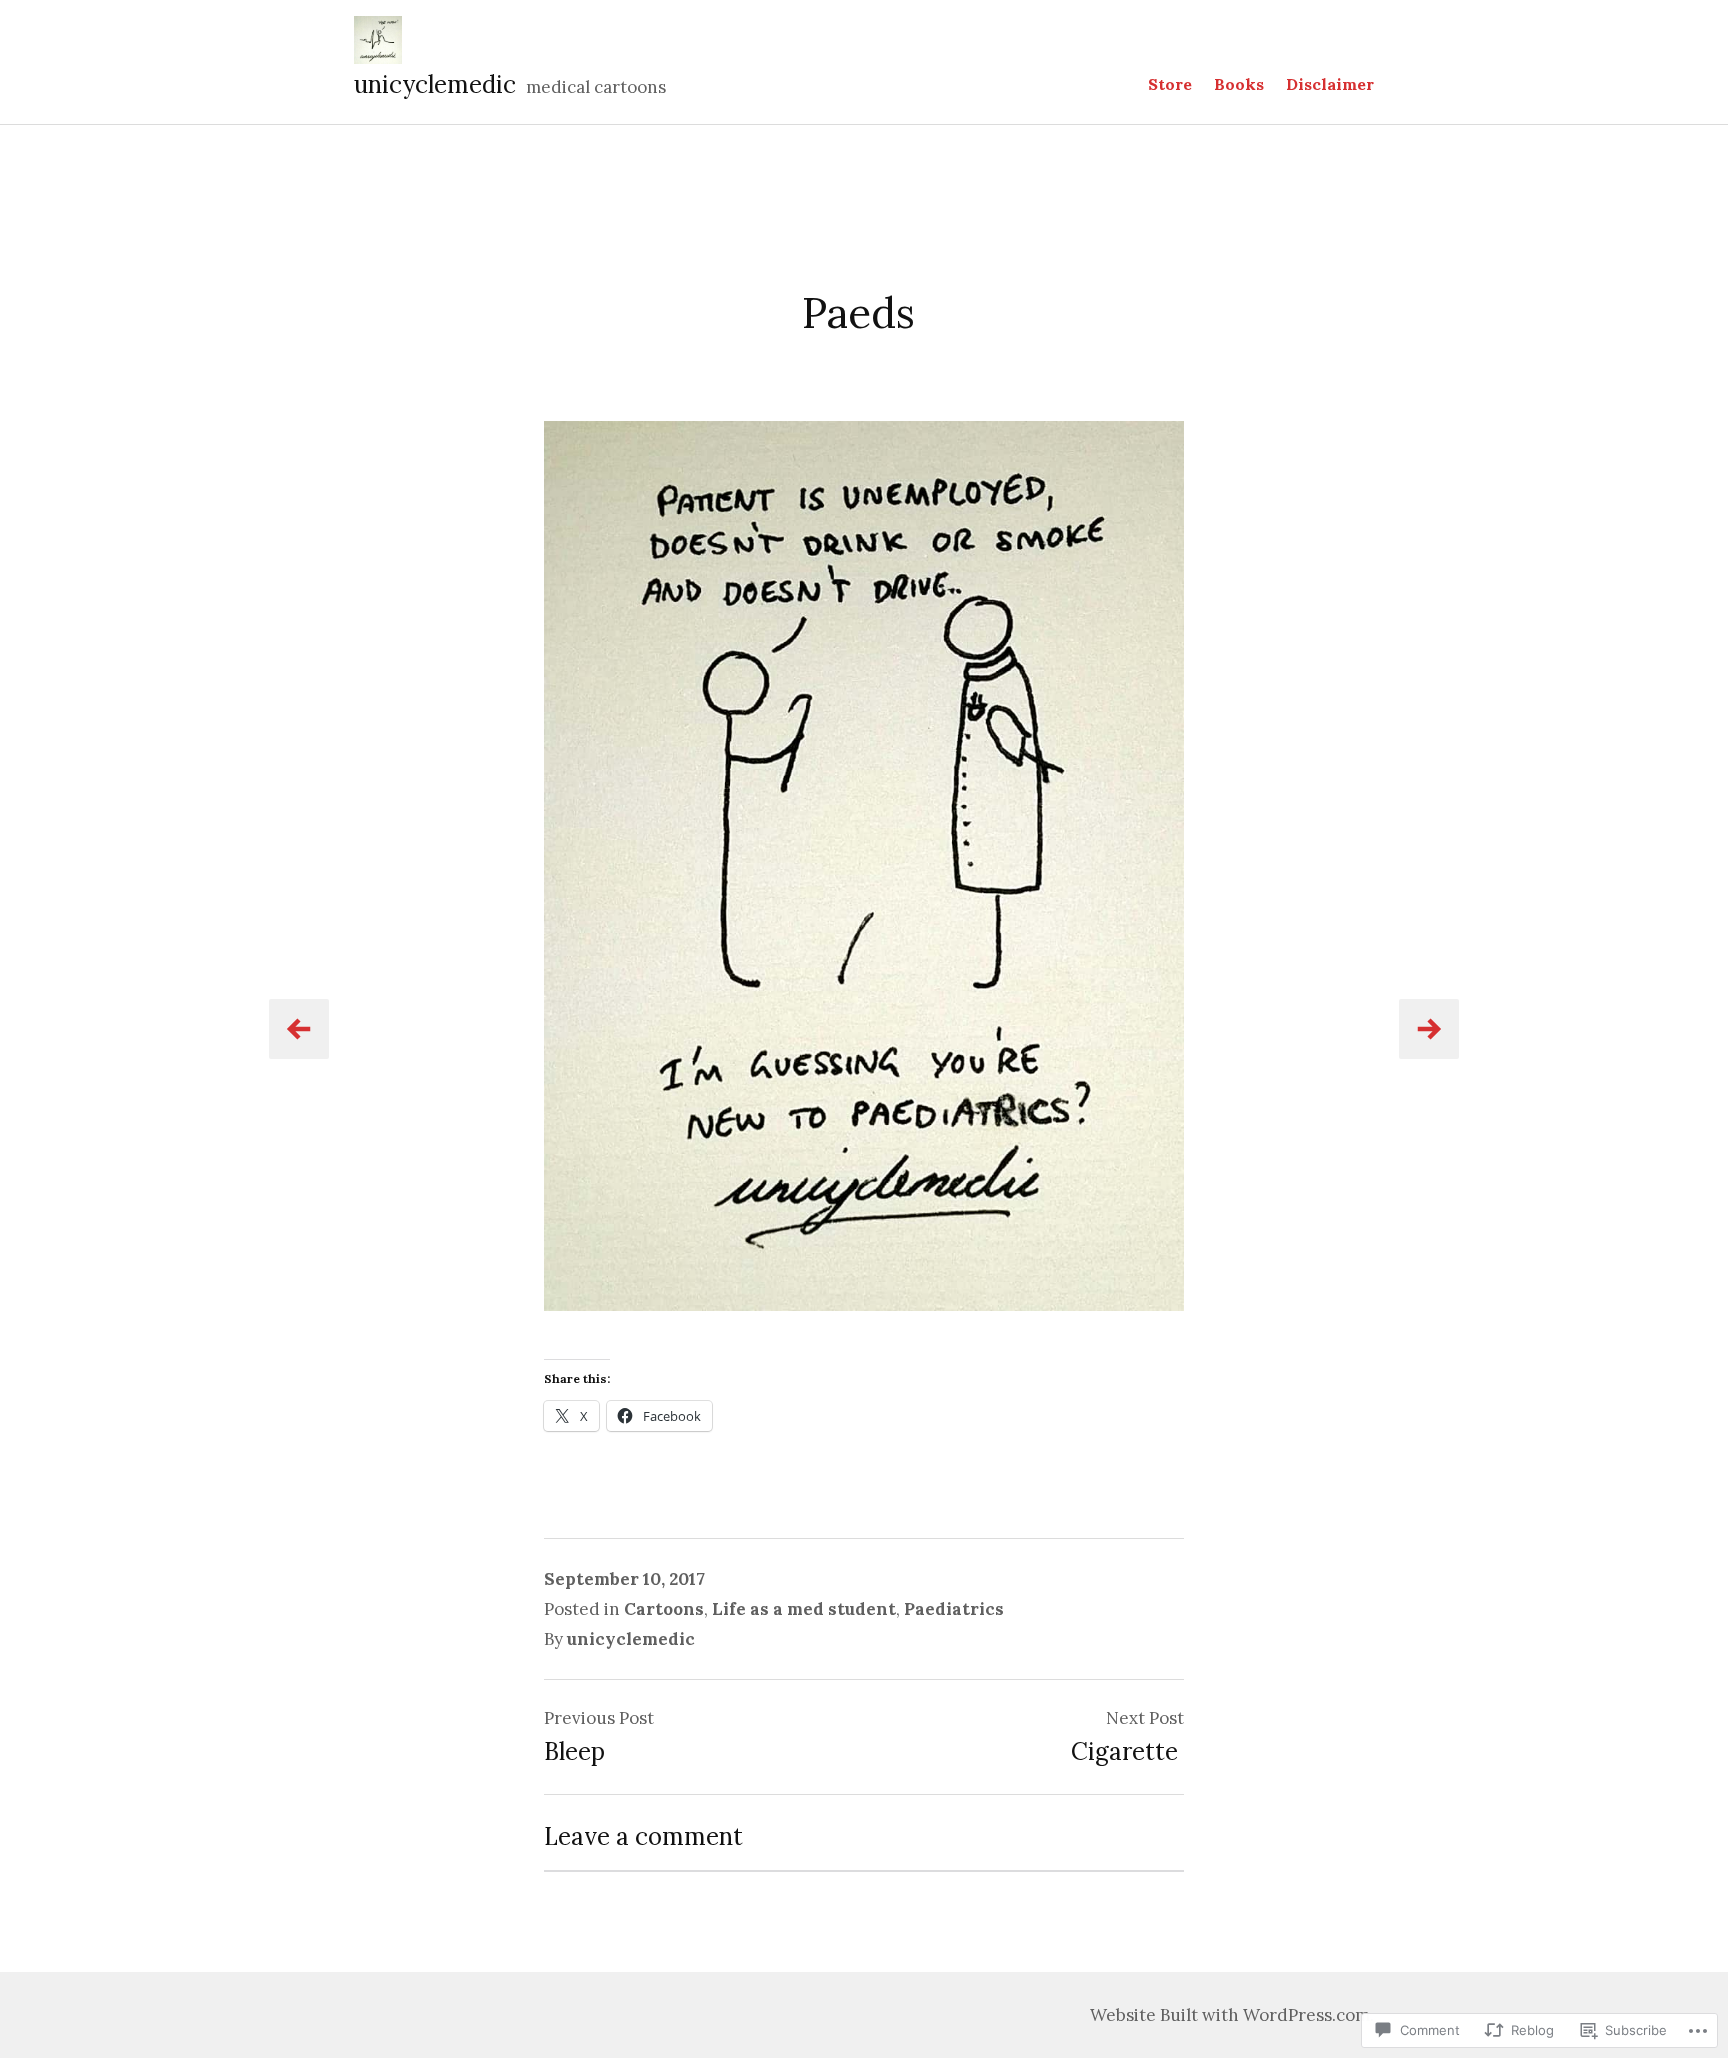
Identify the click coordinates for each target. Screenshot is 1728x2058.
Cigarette (1127, 1751)
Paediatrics (954, 1609)
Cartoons (664, 1609)
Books (1239, 84)
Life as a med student (804, 1609)
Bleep (574, 1751)
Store (1170, 84)
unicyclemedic (435, 84)
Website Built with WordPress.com (1230, 2015)
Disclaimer (1330, 84)
